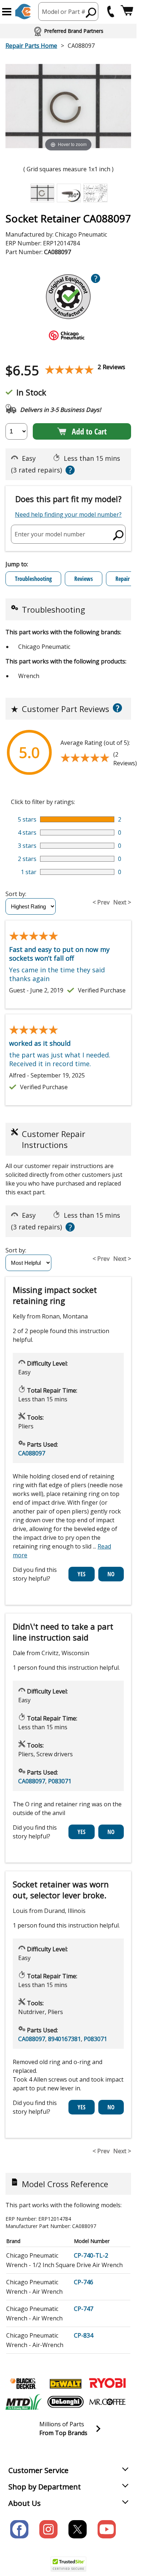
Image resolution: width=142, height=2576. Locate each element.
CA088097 (32, 1453)
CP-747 (84, 2309)
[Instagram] (48, 2529)
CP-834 (84, 2335)
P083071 (60, 1781)
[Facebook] (19, 2529)
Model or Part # (64, 12)
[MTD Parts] (24, 2402)
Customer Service (38, 2470)
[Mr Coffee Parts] (107, 2402)
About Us (25, 2503)
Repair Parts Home (31, 46)
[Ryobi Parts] (107, 2384)
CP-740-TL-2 (91, 2255)
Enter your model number (50, 534)
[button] (7, 12)
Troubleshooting (33, 579)
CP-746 (84, 2282)
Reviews (84, 579)
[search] (91, 12)
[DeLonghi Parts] (66, 2402)
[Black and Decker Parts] (24, 2384)
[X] (78, 2529)
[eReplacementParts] (23, 12)
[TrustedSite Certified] (68, 2564)
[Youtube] (107, 2529)
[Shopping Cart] (127, 12)
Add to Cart (89, 431)
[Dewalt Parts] (66, 2384)
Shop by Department (45, 2487)
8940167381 (64, 2039)
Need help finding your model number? (68, 514)
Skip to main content (68, 27)
